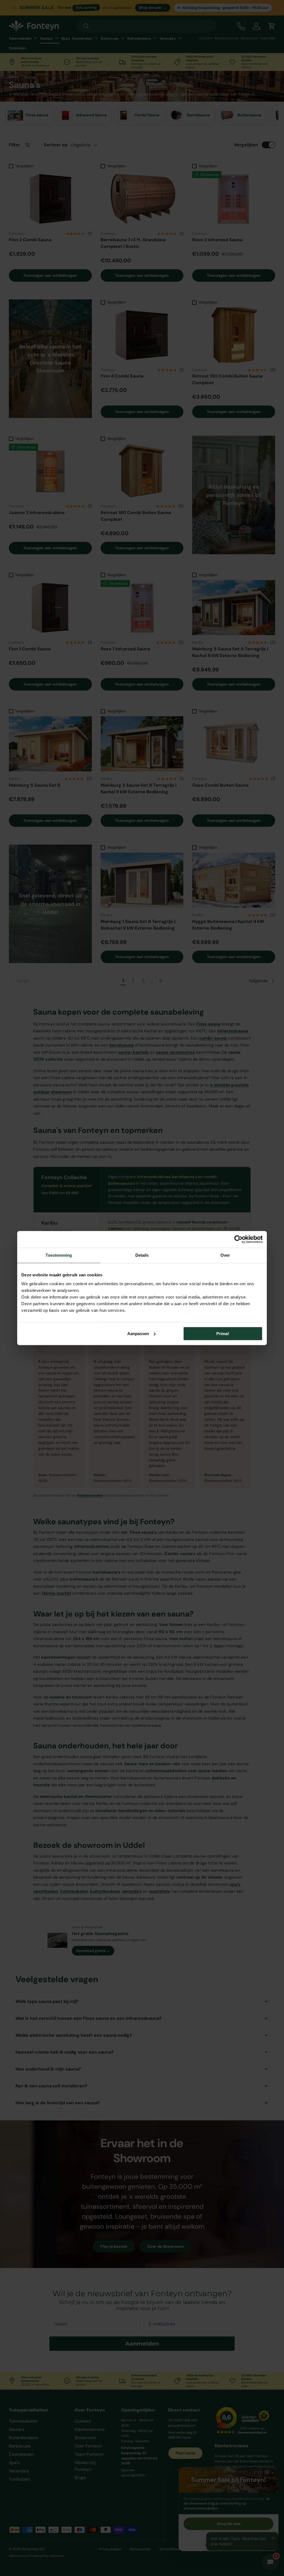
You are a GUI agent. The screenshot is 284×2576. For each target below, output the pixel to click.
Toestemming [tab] (59, 1255)
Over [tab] (225, 1255)
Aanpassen (138, 1334)
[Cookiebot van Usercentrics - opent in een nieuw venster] (238, 1239)
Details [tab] (142, 1255)
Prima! (223, 1334)
